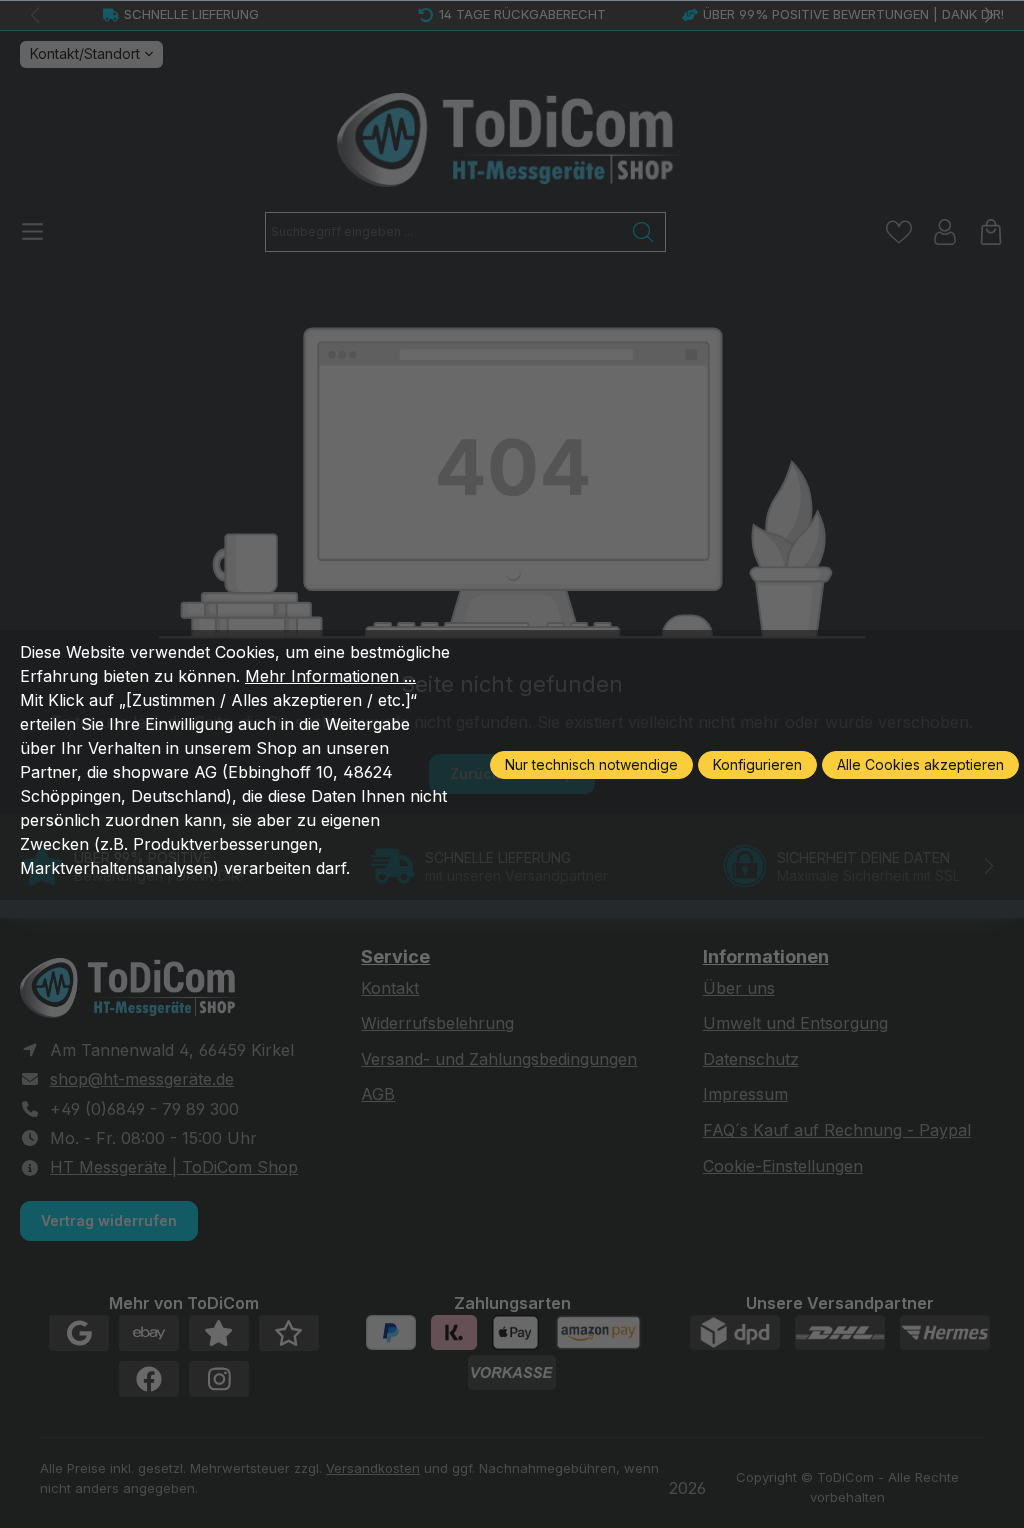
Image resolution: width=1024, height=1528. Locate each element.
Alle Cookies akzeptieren (920, 764)
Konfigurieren (757, 764)
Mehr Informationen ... (330, 676)
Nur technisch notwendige (591, 764)
